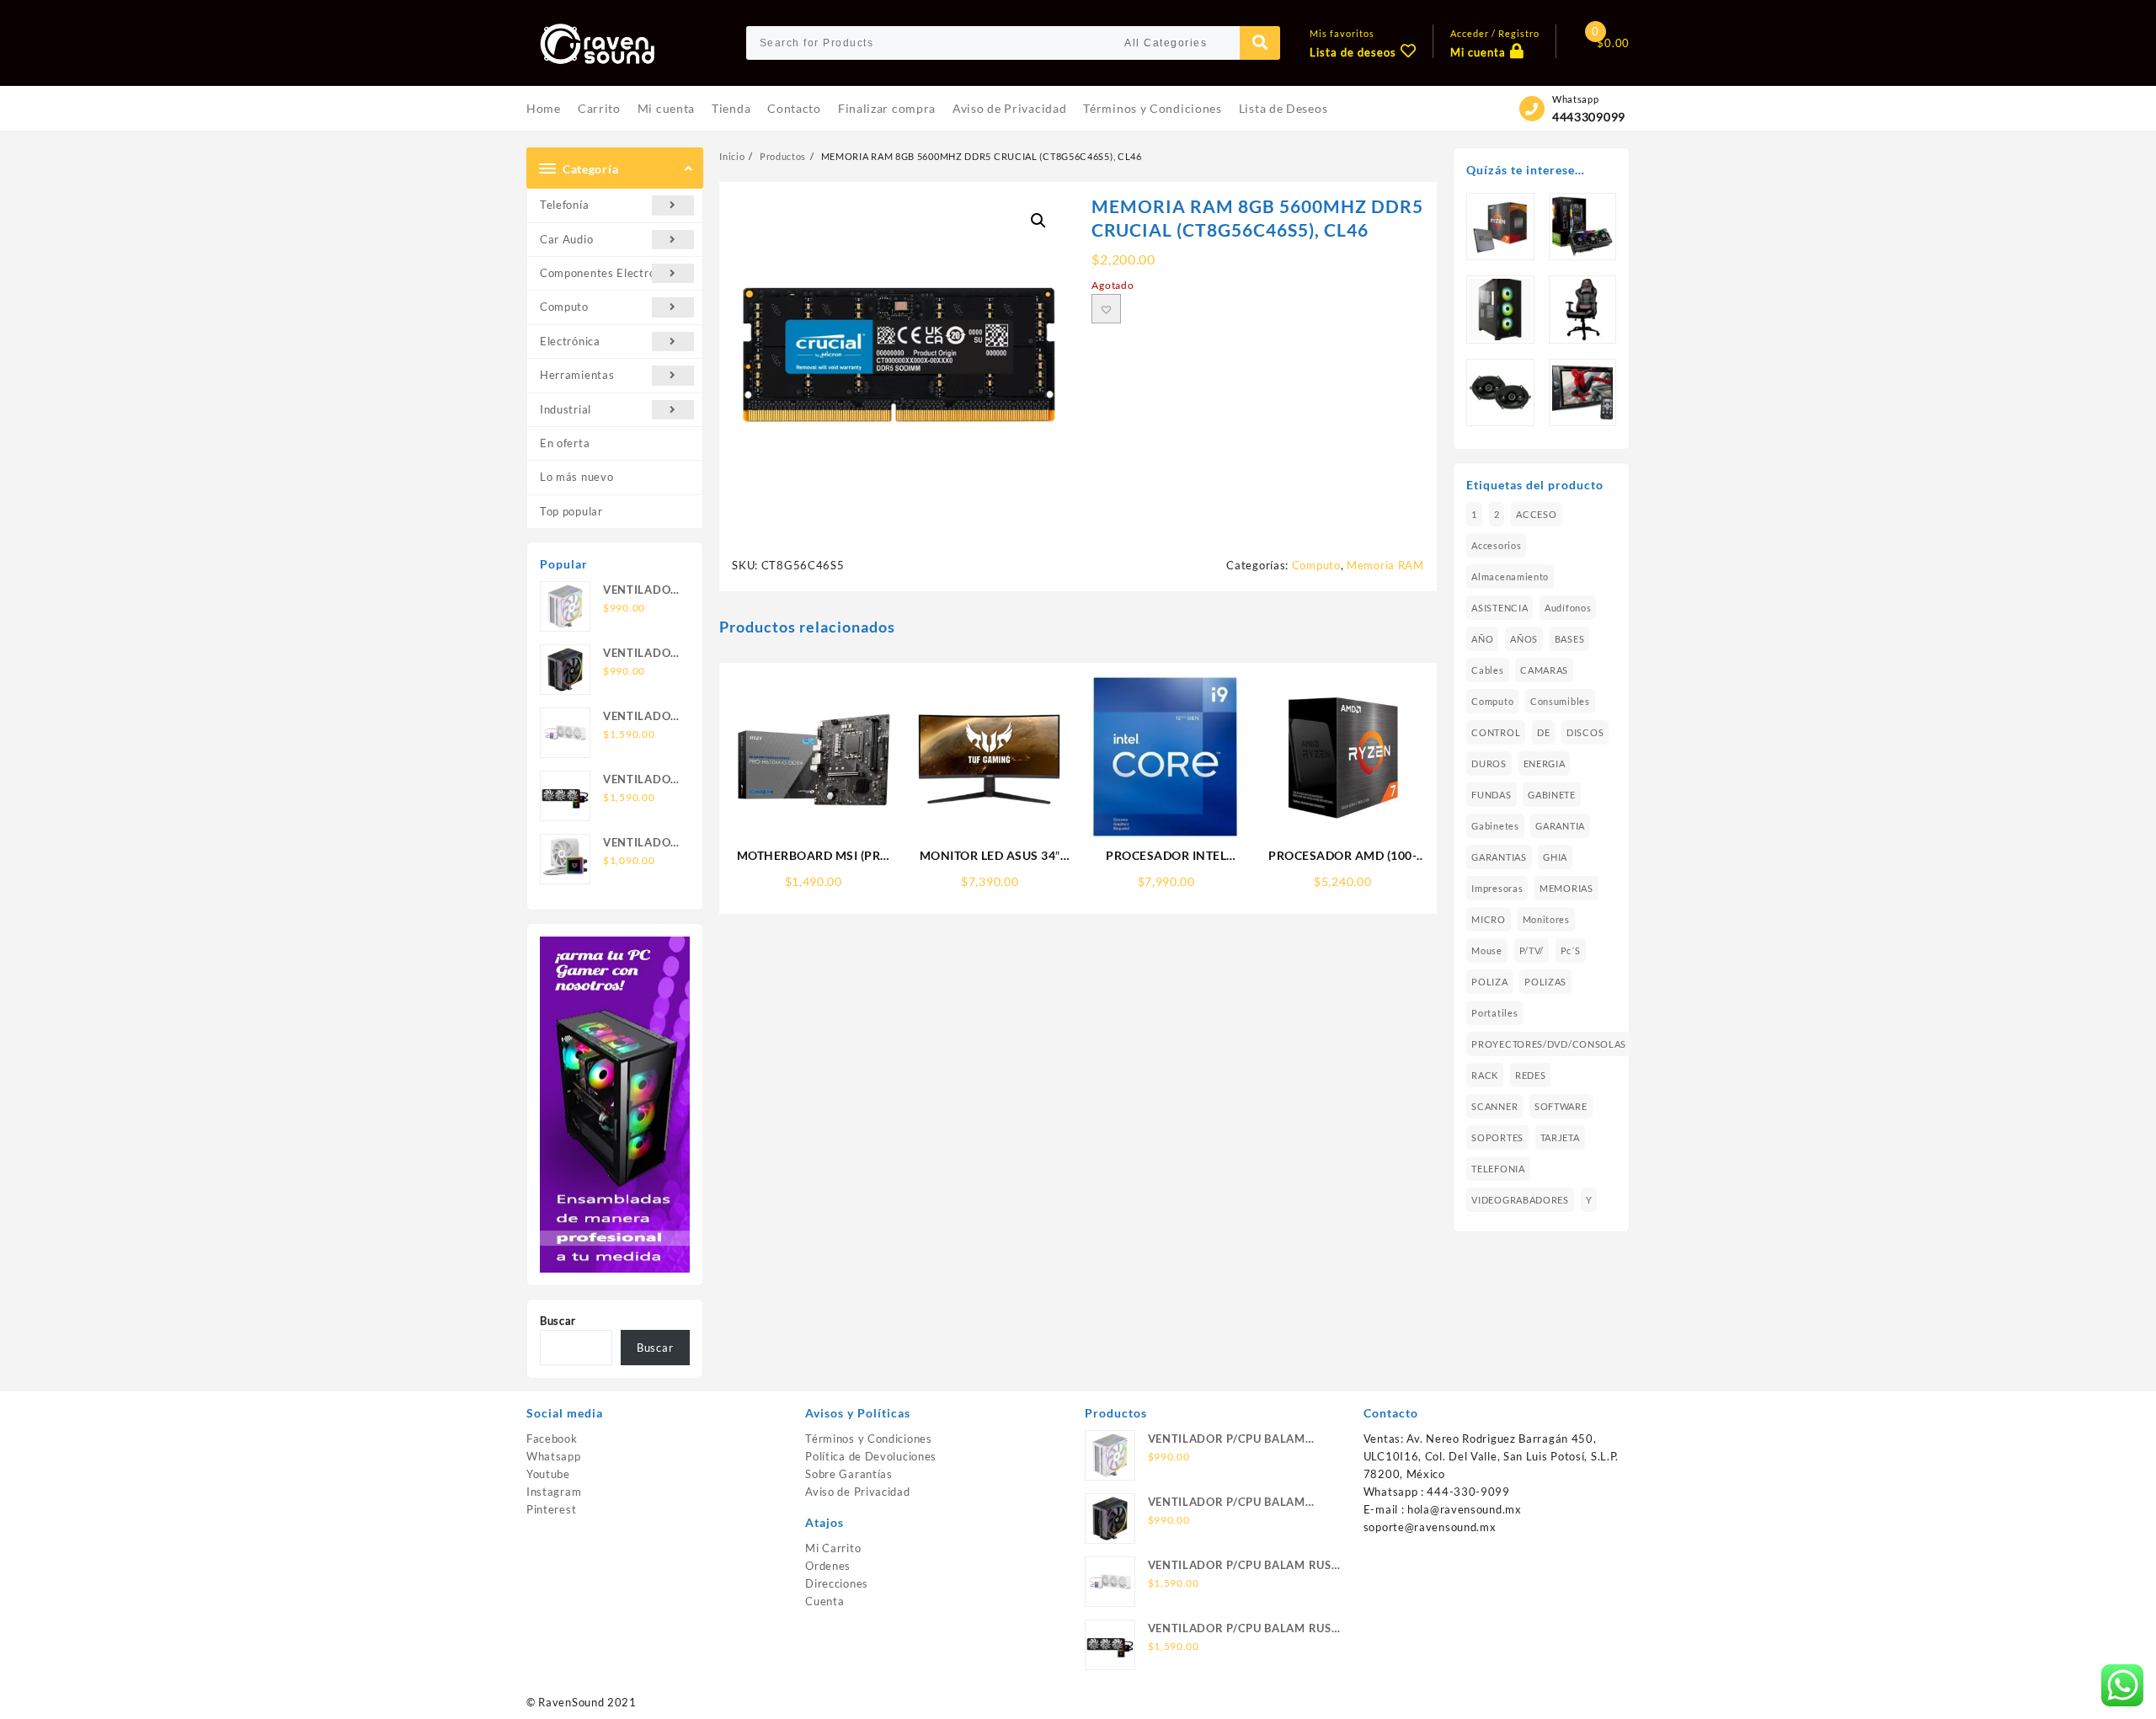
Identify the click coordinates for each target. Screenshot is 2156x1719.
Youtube (548, 1474)
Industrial (566, 409)
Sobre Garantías (849, 1474)
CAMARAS (1544, 670)
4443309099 (1589, 117)
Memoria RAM (1385, 565)
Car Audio (566, 239)
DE (1543, 732)
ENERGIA (1545, 763)
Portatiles (1494, 1013)
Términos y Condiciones (868, 1439)
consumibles (1560, 701)
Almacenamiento (1510, 577)
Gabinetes (1495, 826)
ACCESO (1536, 514)
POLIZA (1489, 982)
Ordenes (828, 1566)
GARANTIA (1560, 826)
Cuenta (825, 1601)
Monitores (1546, 919)
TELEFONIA (1498, 1169)
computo (1492, 701)
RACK (1485, 1075)
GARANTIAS (1499, 857)
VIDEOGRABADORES (1520, 1200)
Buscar (558, 1321)
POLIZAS (1545, 982)
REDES (1531, 1075)
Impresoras (1497, 888)
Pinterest (551, 1509)
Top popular (571, 511)
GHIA (1555, 857)
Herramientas (577, 375)
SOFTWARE (1561, 1106)
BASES (1570, 639)
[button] (1038, 221)
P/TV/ (1532, 950)
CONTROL (1496, 732)
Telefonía (564, 205)
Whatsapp (554, 1456)
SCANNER (1494, 1106)
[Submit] (1260, 43)
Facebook (552, 1439)
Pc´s (1571, 950)
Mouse (1487, 950)
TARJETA (1560, 1137)
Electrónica (570, 341)
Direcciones (837, 1583)
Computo (564, 307)
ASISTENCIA (1500, 608)
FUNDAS (1491, 795)
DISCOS (1585, 732)
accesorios (1496, 545)
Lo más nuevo (576, 477)
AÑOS (1524, 639)
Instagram (554, 1492)
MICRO (1489, 919)
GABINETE (1552, 795)
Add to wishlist (1106, 309)
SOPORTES (1497, 1137)
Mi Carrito (833, 1548)
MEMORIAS (1566, 888)
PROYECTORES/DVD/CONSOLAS (1549, 1044)
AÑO (1482, 639)
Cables (1487, 670)
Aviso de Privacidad (857, 1492)
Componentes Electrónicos (611, 273)
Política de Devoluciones (871, 1456)
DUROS (1489, 763)
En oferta (565, 443)
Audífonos (1568, 608)
